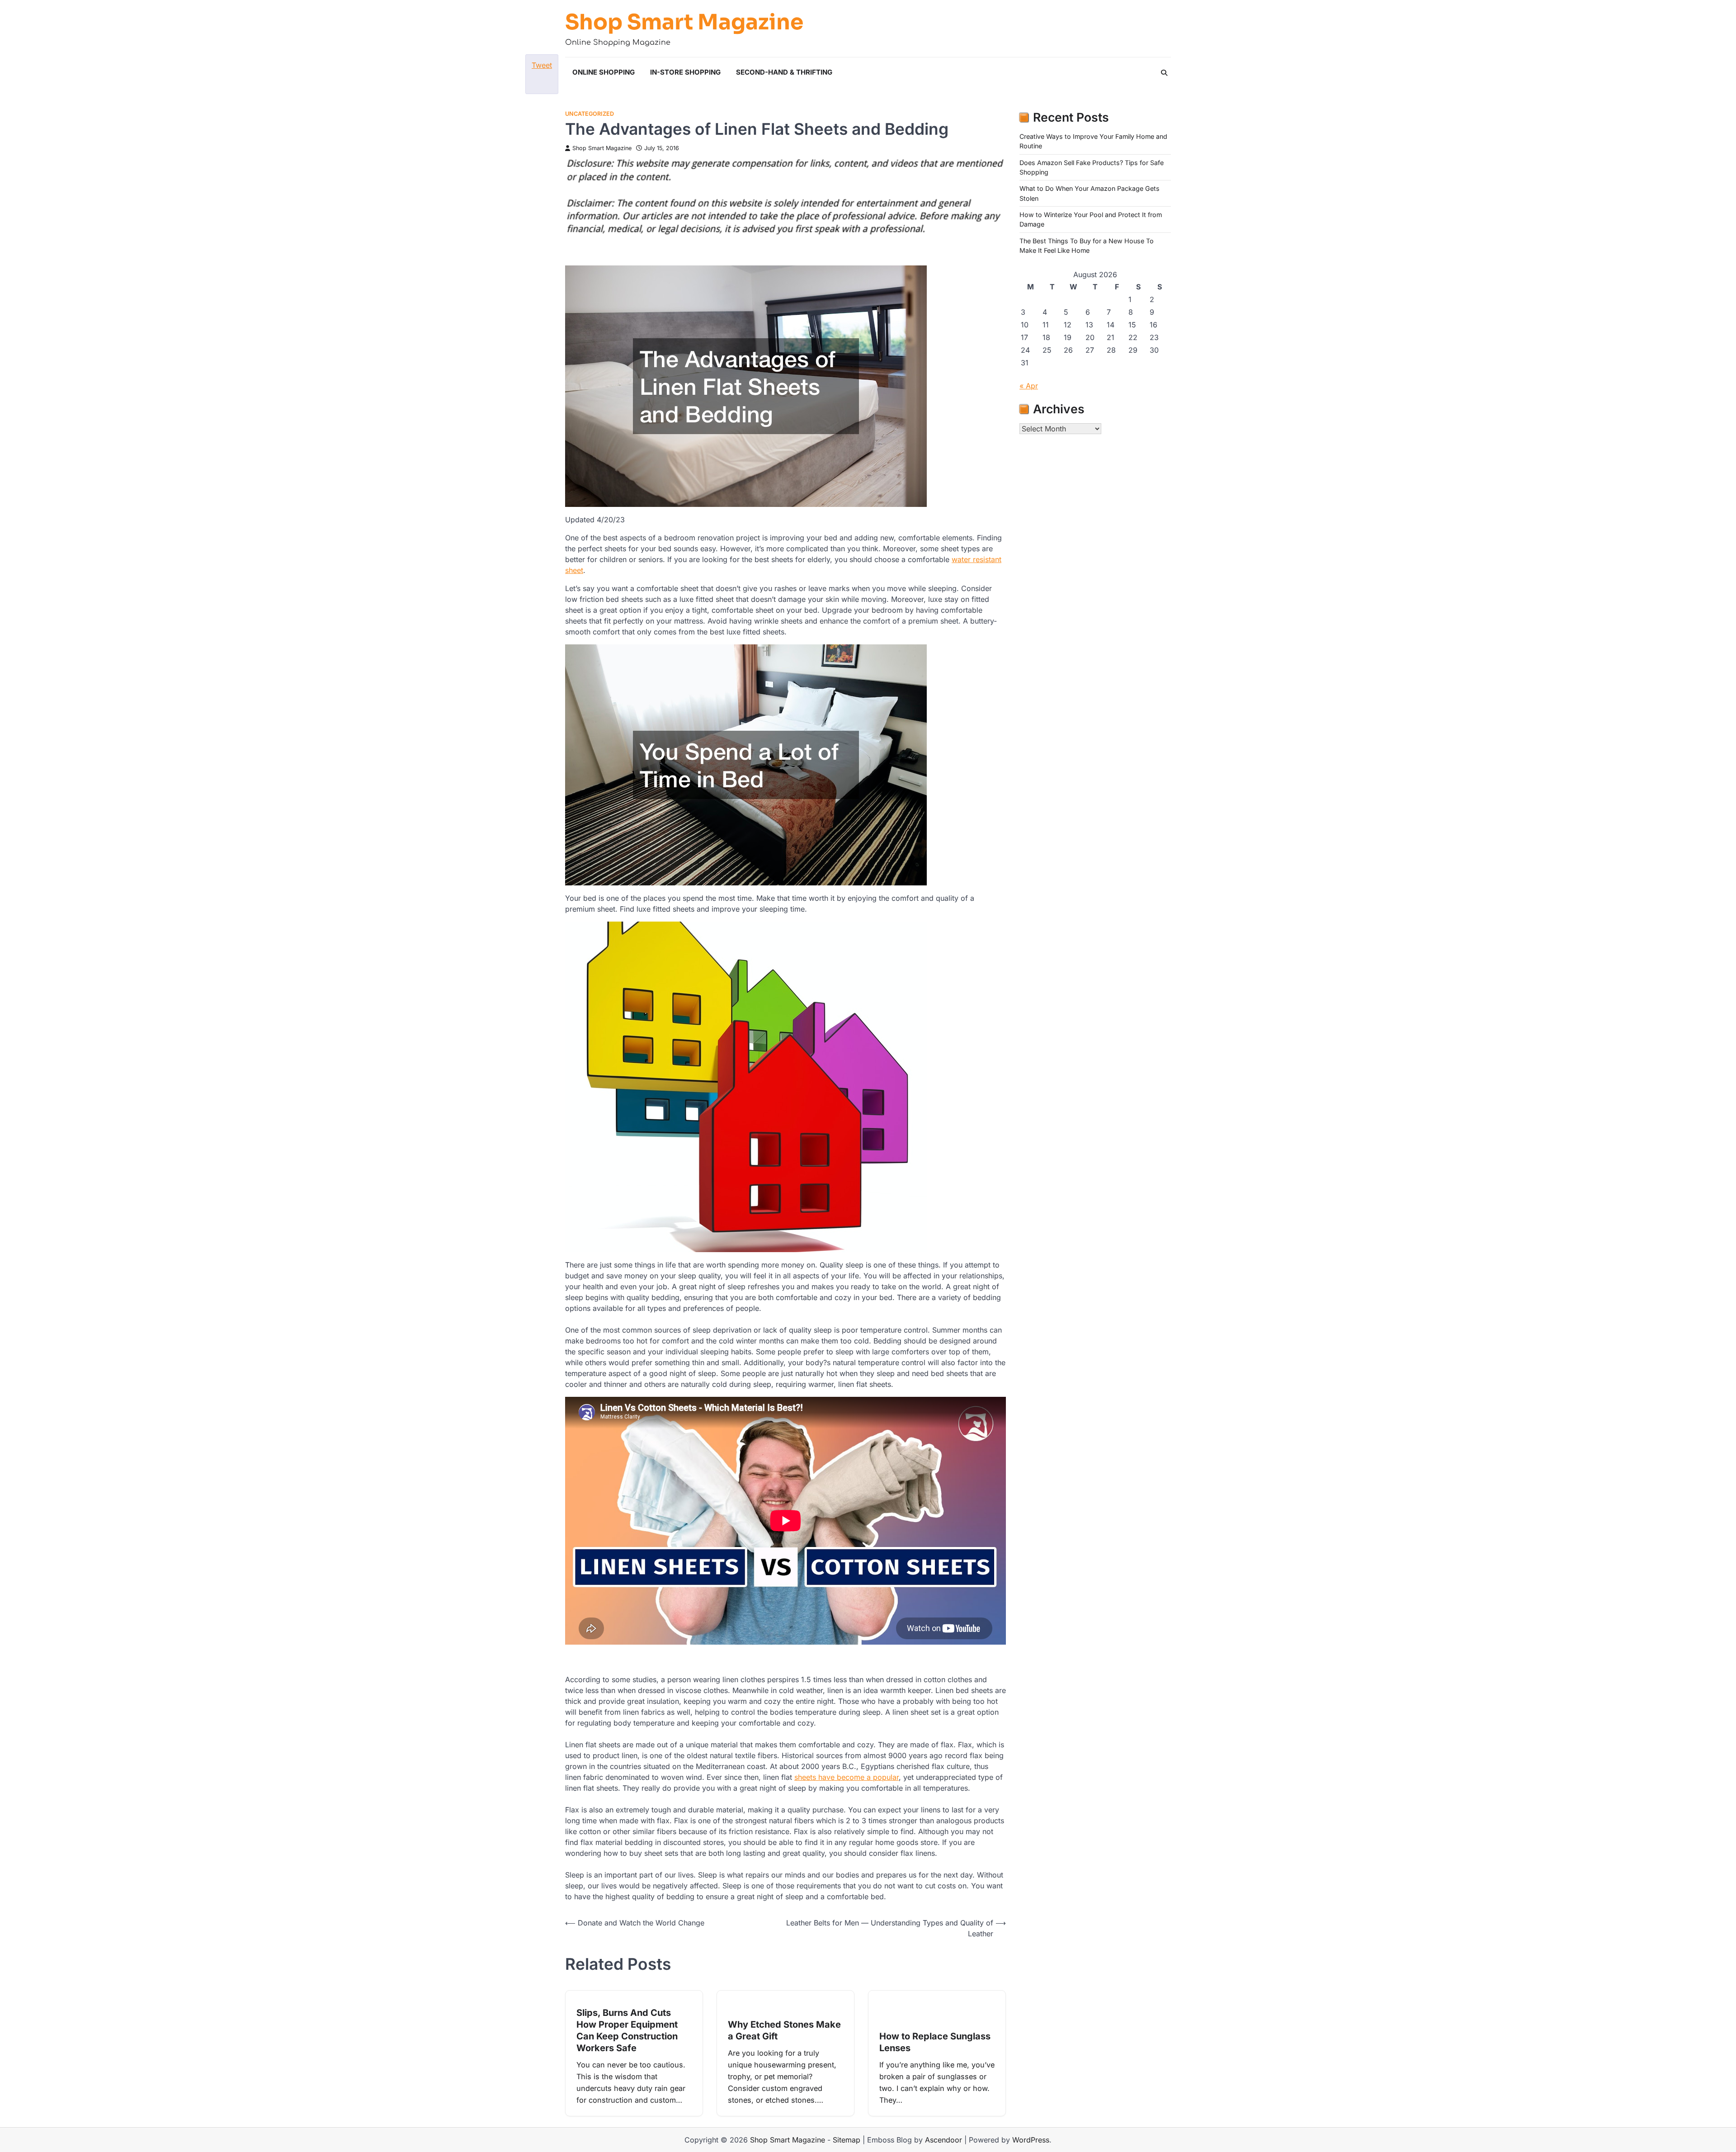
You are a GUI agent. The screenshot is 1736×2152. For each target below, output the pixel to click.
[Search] (1164, 73)
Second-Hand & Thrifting (784, 72)
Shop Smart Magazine (684, 22)
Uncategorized (590, 114)
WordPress (1031, 2140)
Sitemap (847, 2140)
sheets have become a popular (847, 1777)
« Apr (1029, 386)
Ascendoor (943, 2140)
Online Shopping (604, 72)
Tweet (542, 65)
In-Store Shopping (685, 72)
